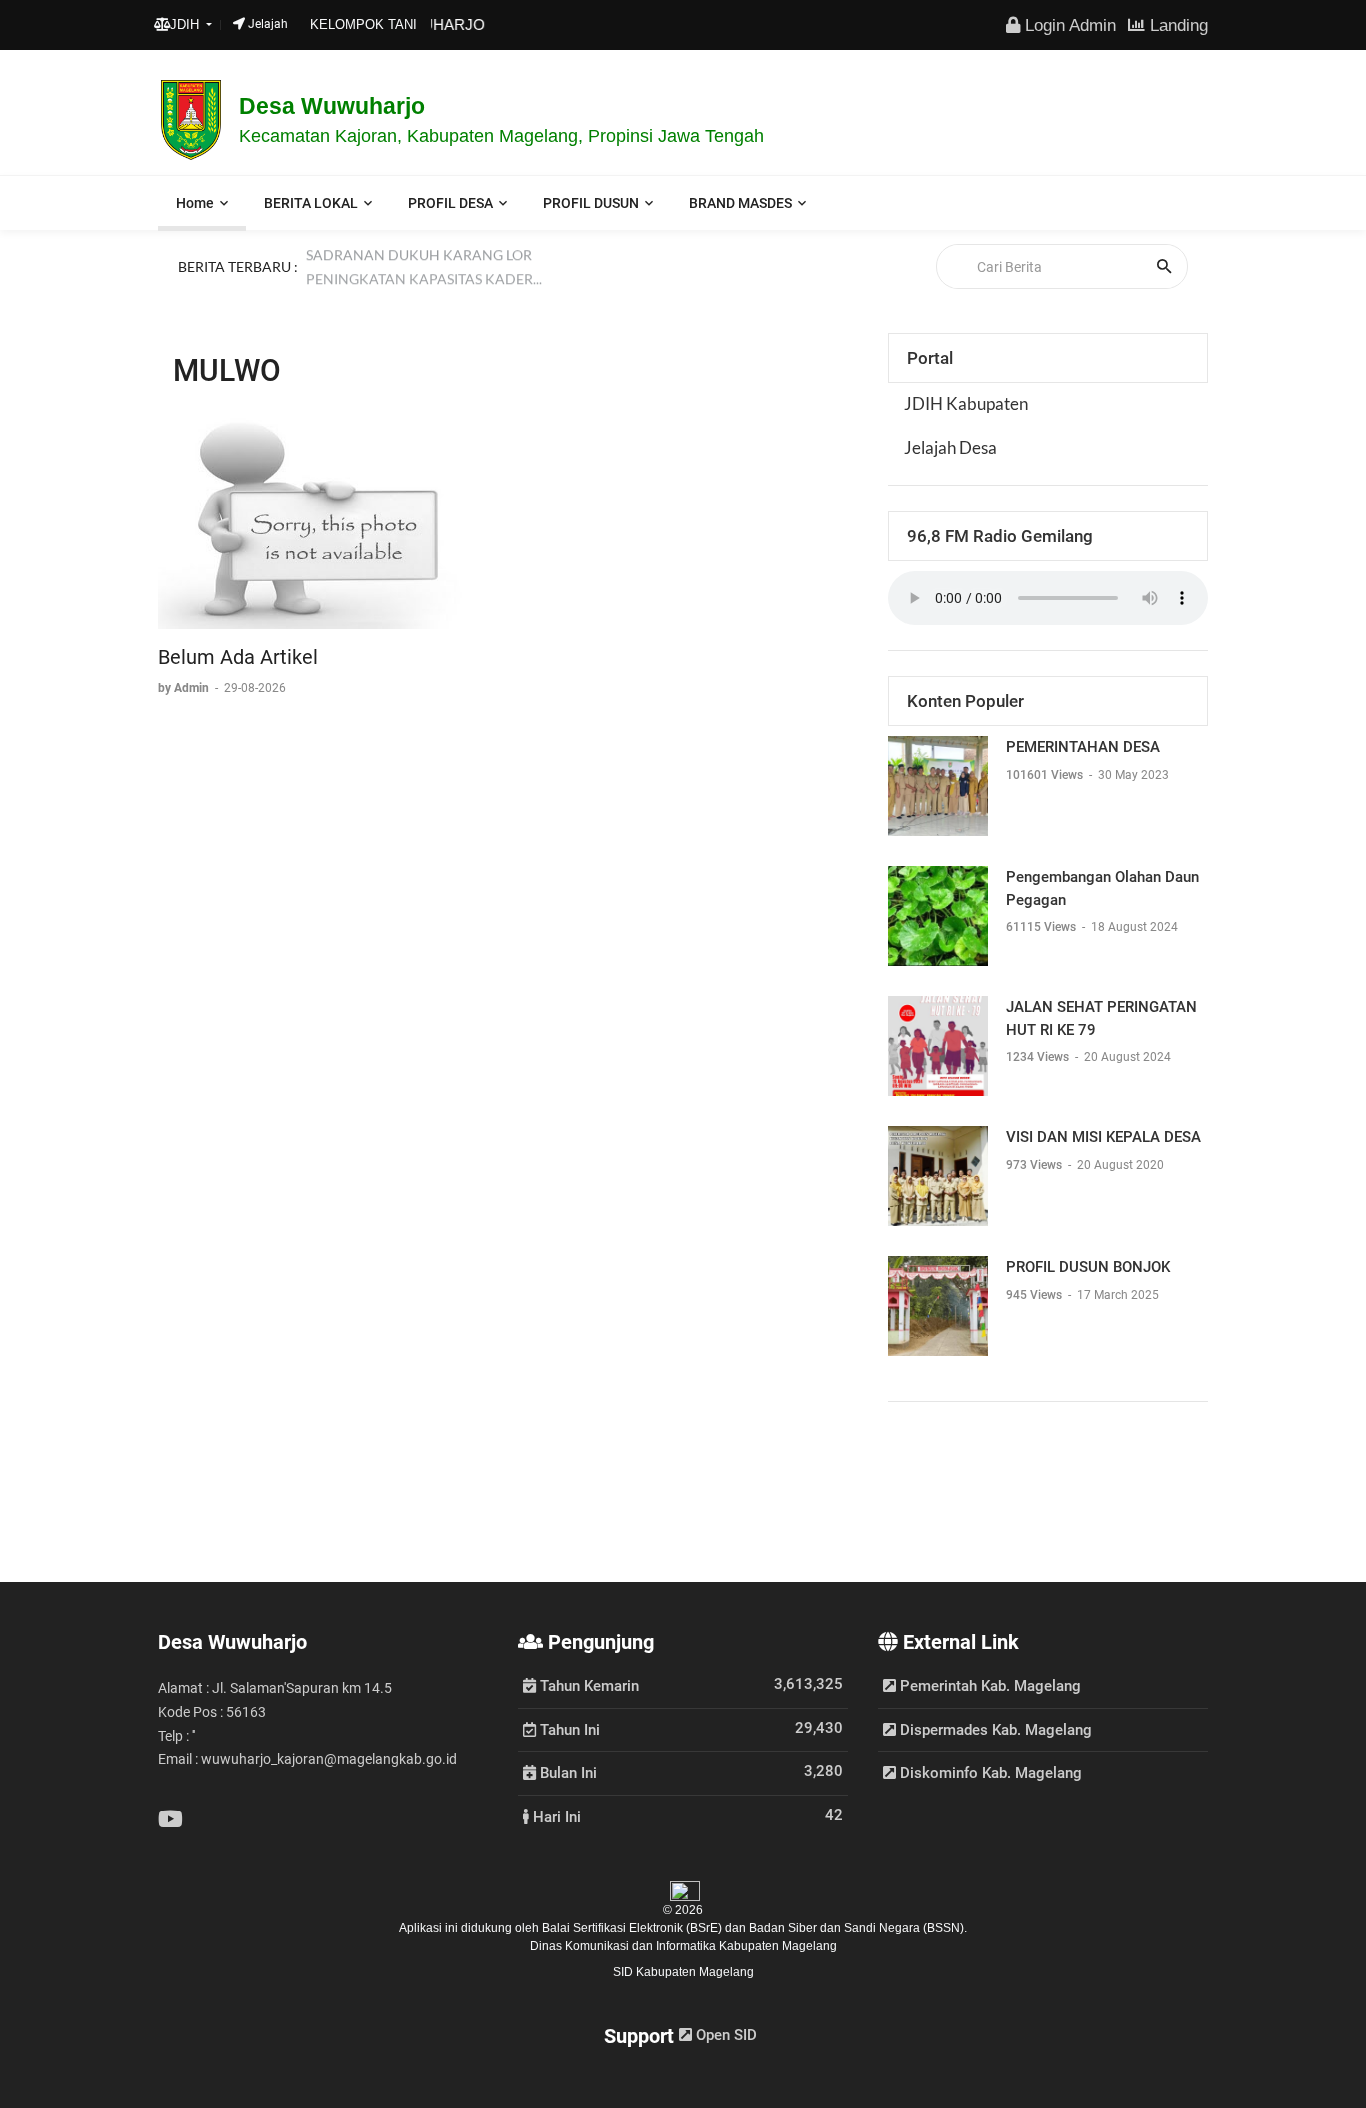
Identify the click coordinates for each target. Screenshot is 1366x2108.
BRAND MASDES (740, 203)
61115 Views (1042, 927)
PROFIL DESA (450, 203)
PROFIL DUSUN (591, 203)
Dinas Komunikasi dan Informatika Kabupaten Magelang (683, 1946)
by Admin (185, 688)
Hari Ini (555, 1816)
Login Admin (1068, 25)
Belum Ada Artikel (238, 657)
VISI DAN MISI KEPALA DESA (1103, 1137)
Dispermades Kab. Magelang (994, 1730)
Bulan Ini (566, 1772)
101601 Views (1046, 775)
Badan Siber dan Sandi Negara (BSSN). (858, 1928)
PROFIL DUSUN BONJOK (1088, 1267)
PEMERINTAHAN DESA (1083, 747)
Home (195, 203)
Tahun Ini (568, 1729)
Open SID (724, 2035)
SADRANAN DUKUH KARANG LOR (419, 264)
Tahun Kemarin (587, 1685)
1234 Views (1039, 1057)
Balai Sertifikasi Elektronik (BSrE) (633, 1928)
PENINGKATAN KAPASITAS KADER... (424, 288)
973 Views (1035, 1165)
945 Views (1035, 1295)
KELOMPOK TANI (363, 24)
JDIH (186, 24)
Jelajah (266, 24)
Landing (1176, 25)
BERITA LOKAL (311, 203)
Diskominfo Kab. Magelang (989, 1773)
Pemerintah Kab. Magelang (988, 1686)
